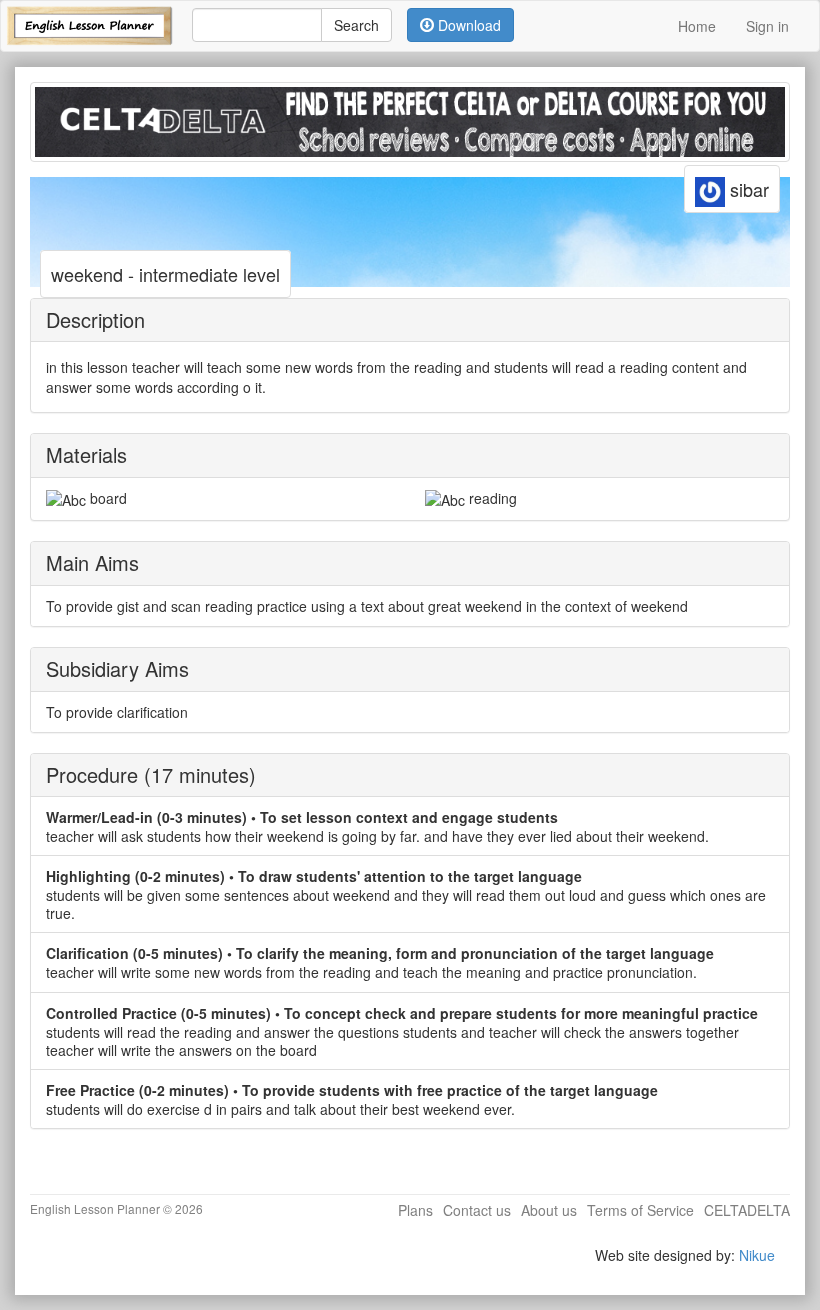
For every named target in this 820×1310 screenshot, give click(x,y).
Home (697, 26)
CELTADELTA (747, 1210)
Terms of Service (640, 1210)
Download (467, 25)
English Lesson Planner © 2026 (116, 1208)
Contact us (477, 1210)
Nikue (757, 1255)
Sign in (767, 26)
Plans (415, 1210)
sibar (747, 189)
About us (549, 1210)
